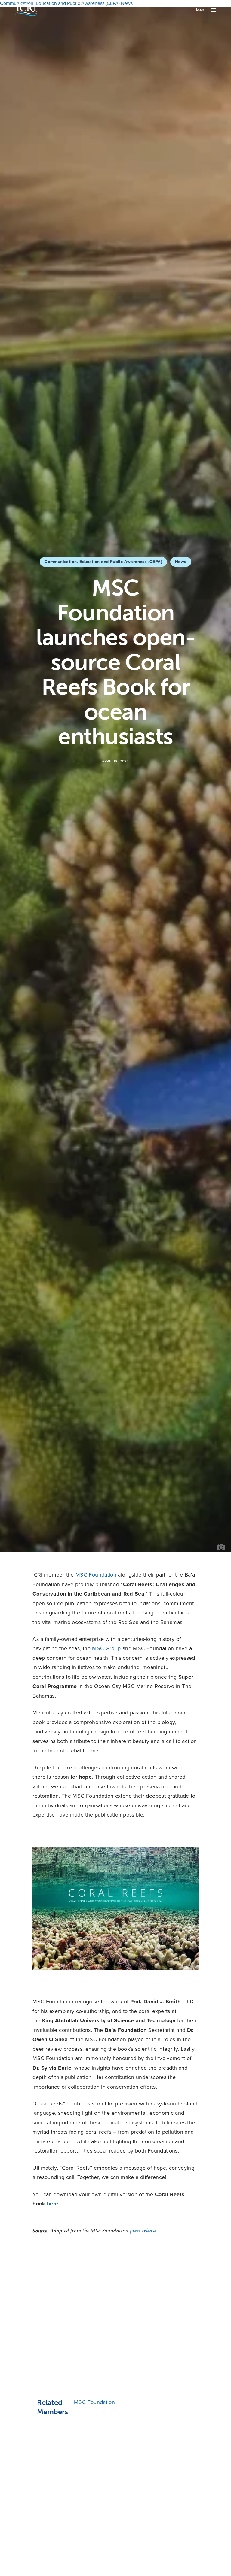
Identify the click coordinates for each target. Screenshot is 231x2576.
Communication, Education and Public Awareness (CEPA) (103, 562)
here (52, 2204)
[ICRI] (26, 10)
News (181, 562)
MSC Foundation (96, 1575)
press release (143, 2231)
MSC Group (106, 1648)
